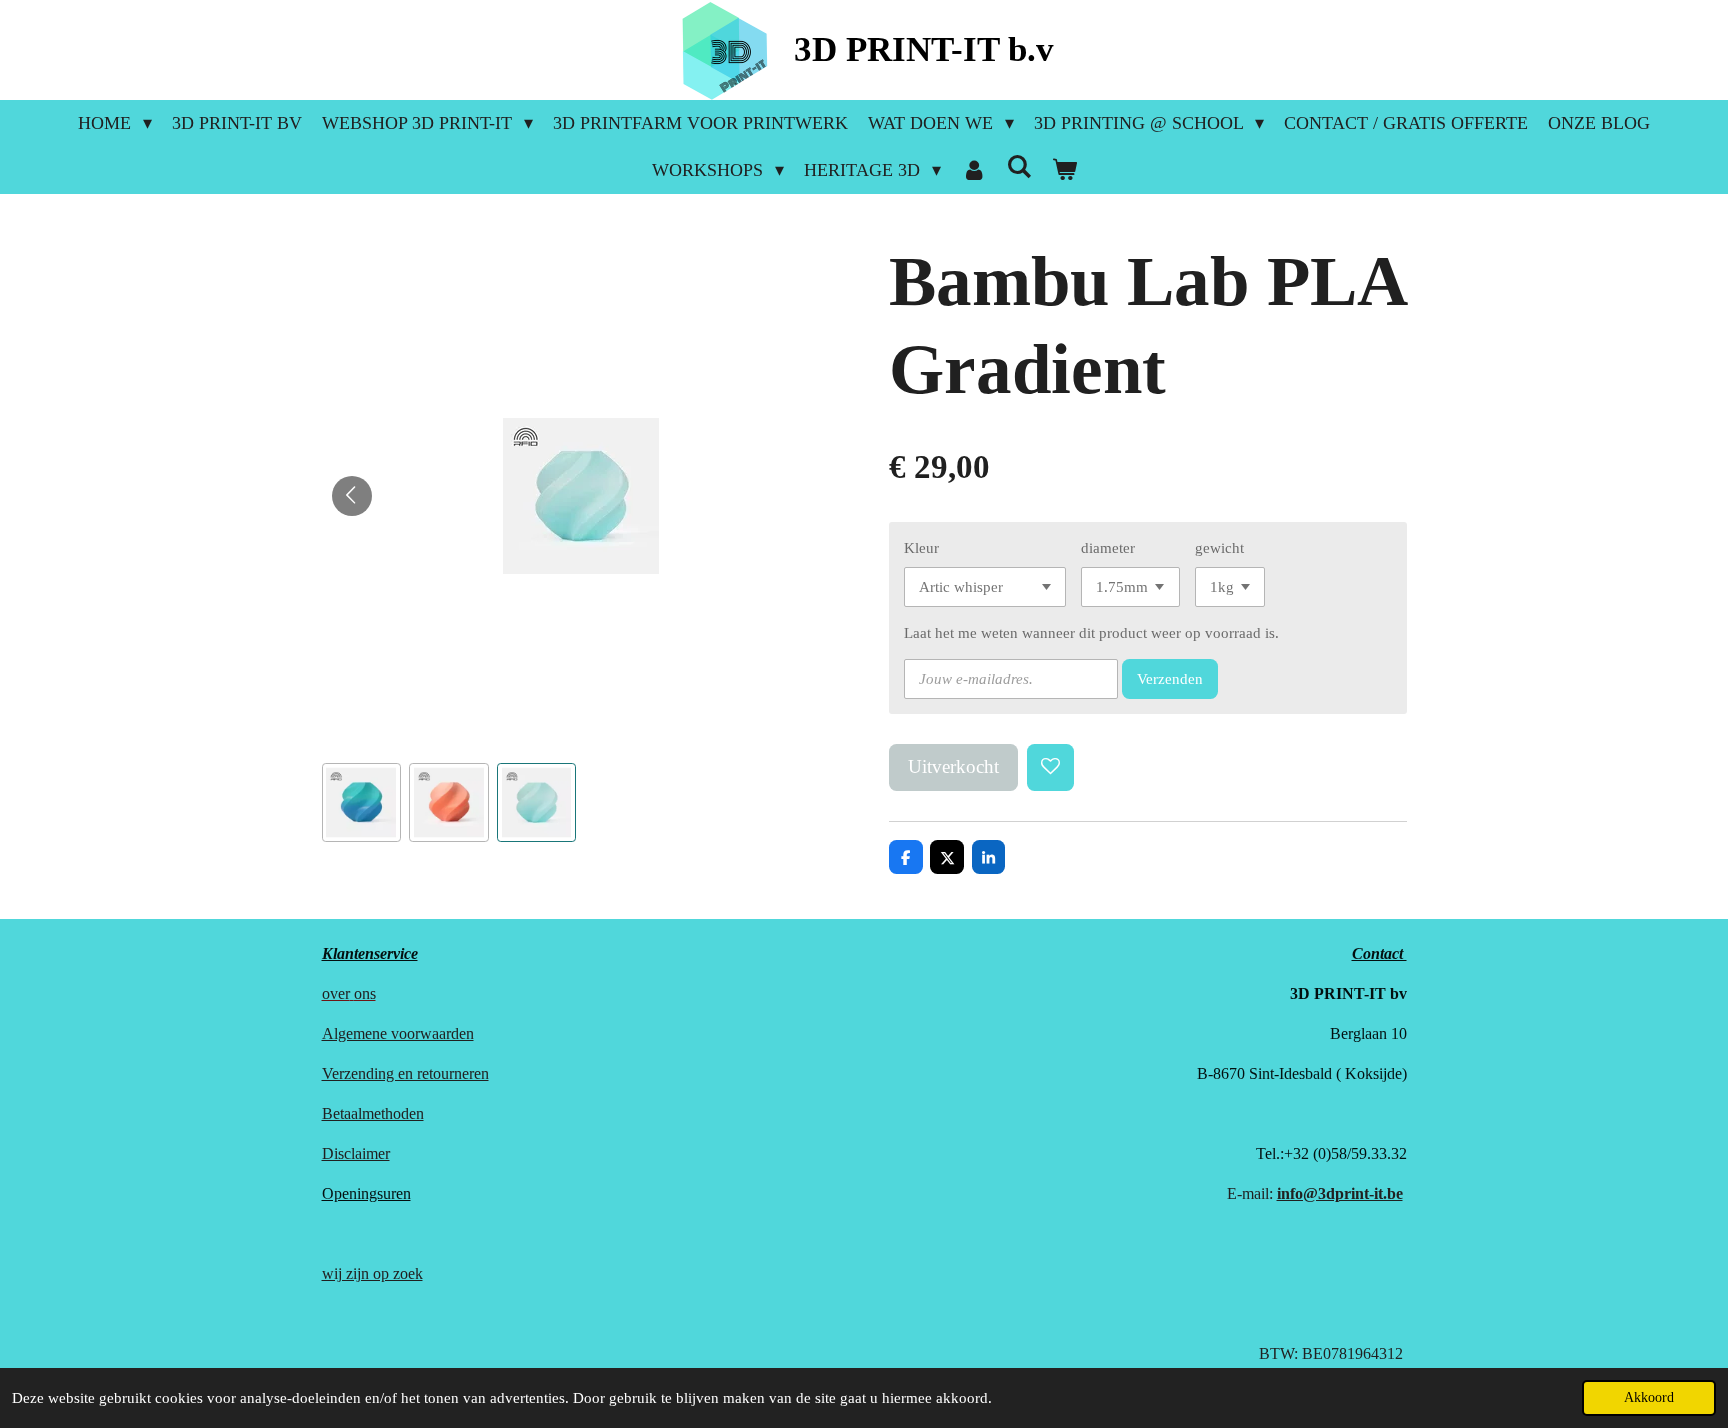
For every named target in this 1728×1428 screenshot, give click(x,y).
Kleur (921, 548)
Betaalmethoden (373, 1113)
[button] (362, 803)
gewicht (1219, 548)
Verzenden (1170, 679)
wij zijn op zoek (372, 1273)
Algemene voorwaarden (398, 1033)
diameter (1108, 548)
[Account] (973, 170)
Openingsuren (366, 1193)
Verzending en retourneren (405, 1073)
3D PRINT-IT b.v (924, 49)
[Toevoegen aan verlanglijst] (1050, 767)
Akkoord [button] (1649, 1397)
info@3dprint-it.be (1340, 1193)
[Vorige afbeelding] (352, 496)
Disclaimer (356, 1153)
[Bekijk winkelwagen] (1063, 170)
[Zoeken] (1018, 167)
